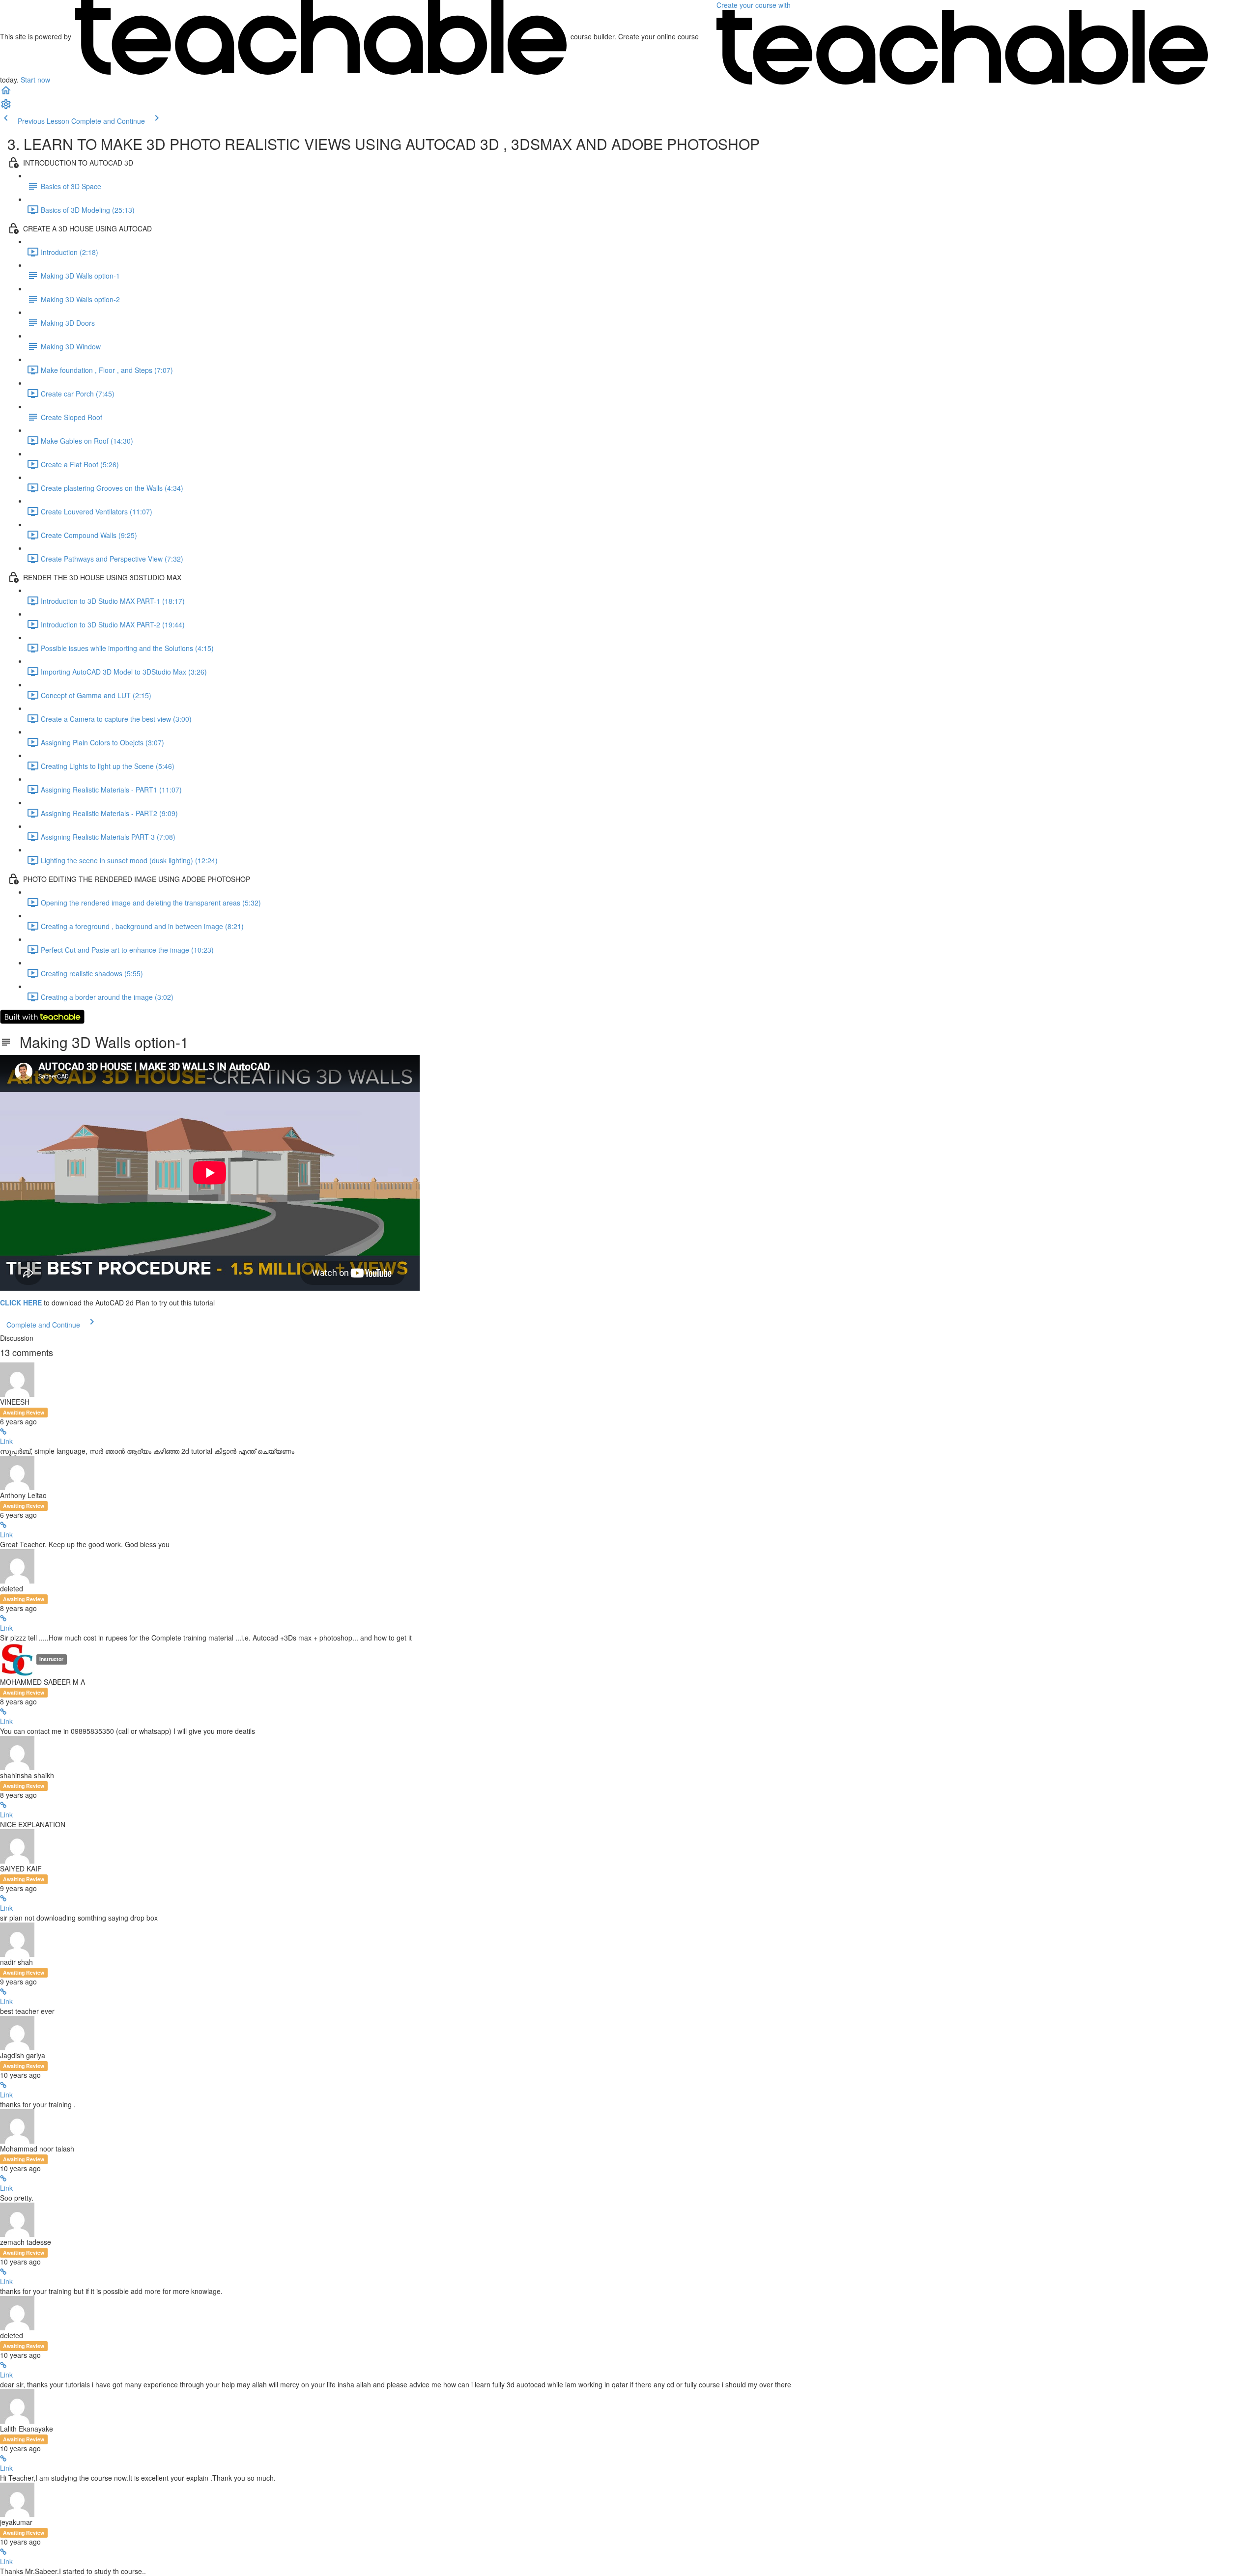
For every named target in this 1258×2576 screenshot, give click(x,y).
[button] (6, 93)
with (755, 5)
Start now (35, 80)
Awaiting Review (24, 1412)
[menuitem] (6, 107)
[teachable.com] (321, 36)
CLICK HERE (21, 1302)
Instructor (51, 1659)
